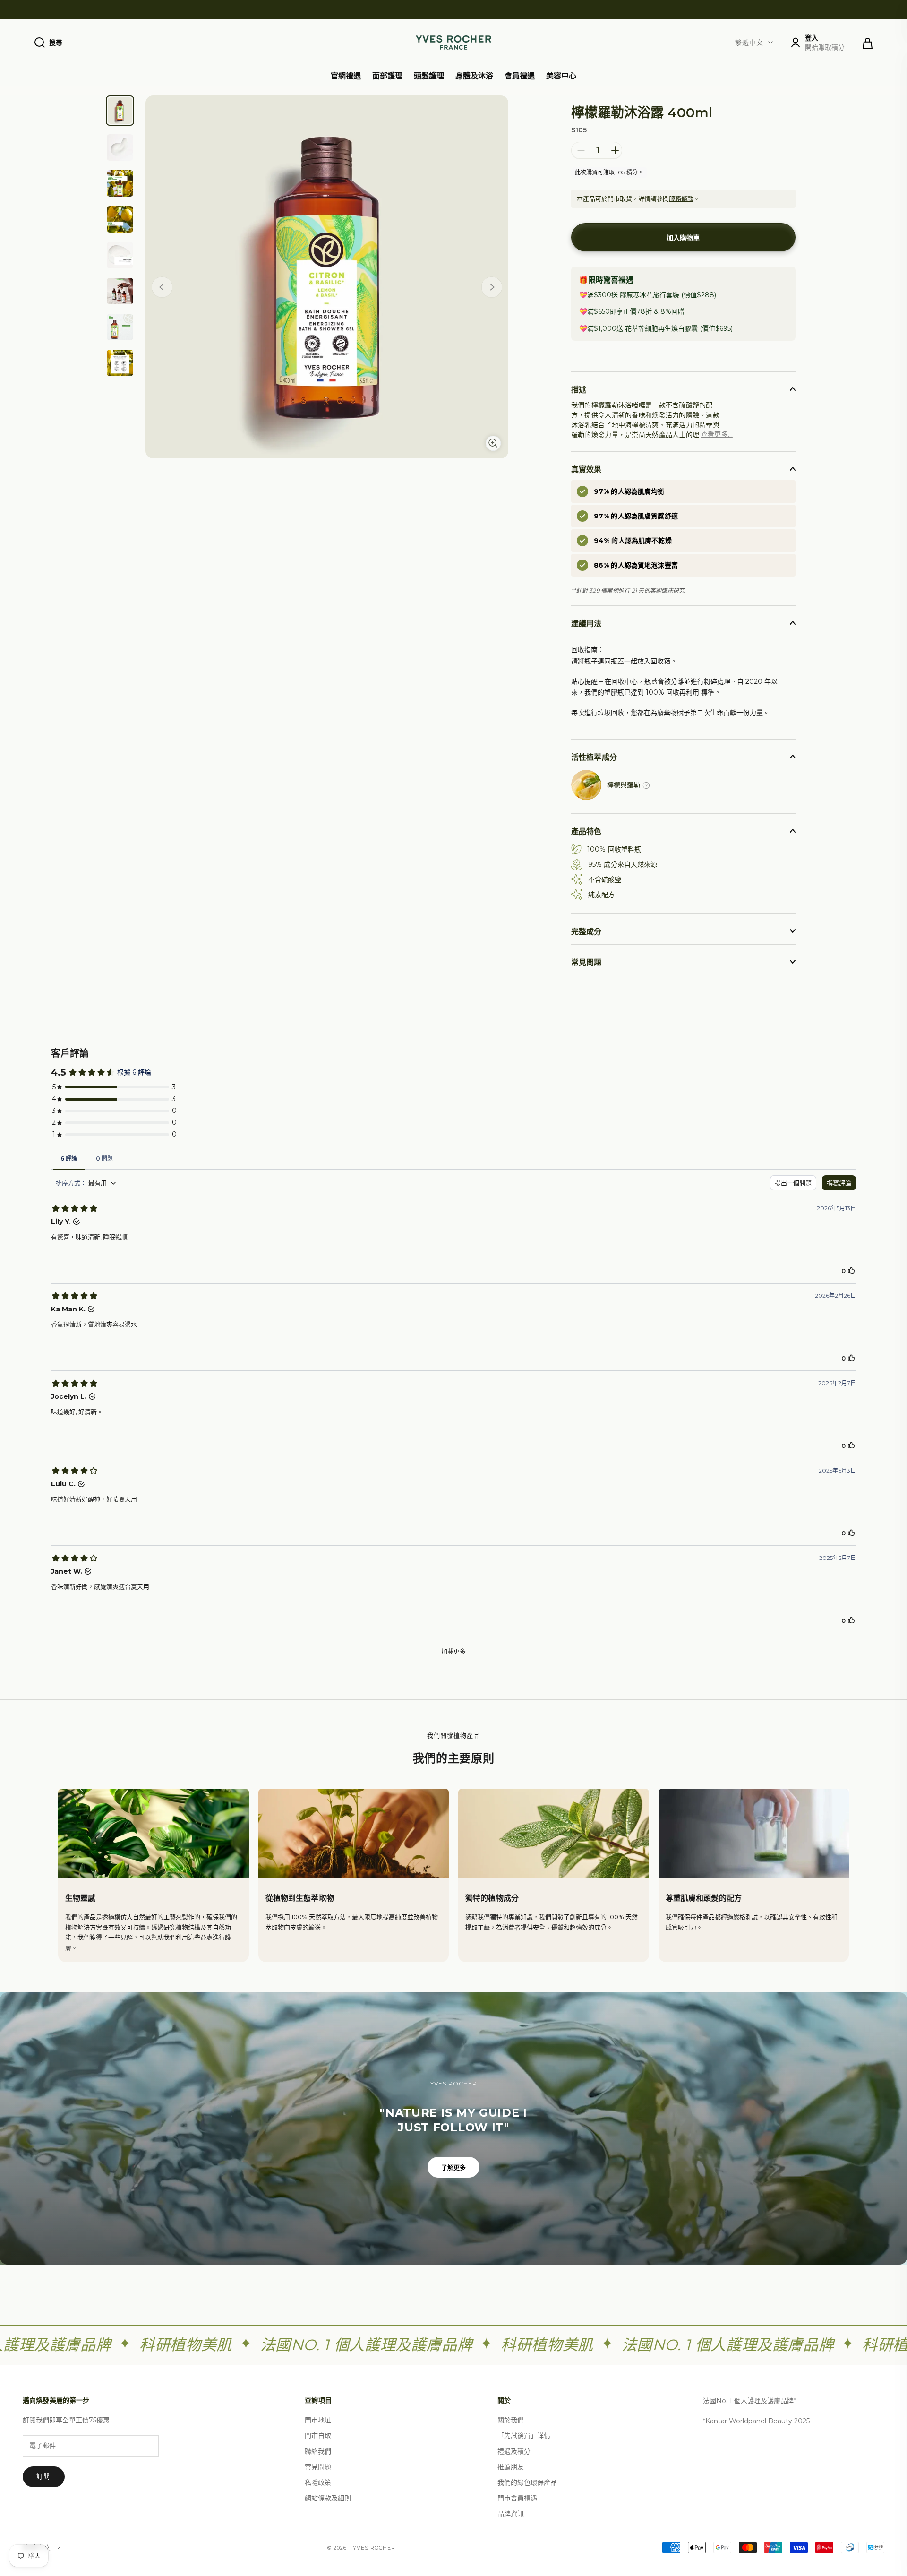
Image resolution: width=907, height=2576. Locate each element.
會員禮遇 (520, 76)
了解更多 (454, 2167)
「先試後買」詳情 (524, 2436)
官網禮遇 (346, 76)
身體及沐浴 (474, 76)
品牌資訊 (511, 2514)
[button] (492, 289)
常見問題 (318, 2467)
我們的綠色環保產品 (527, 2482)
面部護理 (387, 76)
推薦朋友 (511, 2467)
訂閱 (44, 2476)
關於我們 (511, 2420)
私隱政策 (318, 2482)
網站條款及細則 (328, 2498)
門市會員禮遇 (517, 2498)
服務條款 (681, 198)
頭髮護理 (429, 76)
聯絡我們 (318, 2451)
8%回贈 (672, 311)
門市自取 (318, 2436)
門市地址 (318, 2420)
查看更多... (717, 434)
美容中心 (561, 76)
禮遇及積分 (514, 2451)
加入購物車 (683, 238)
